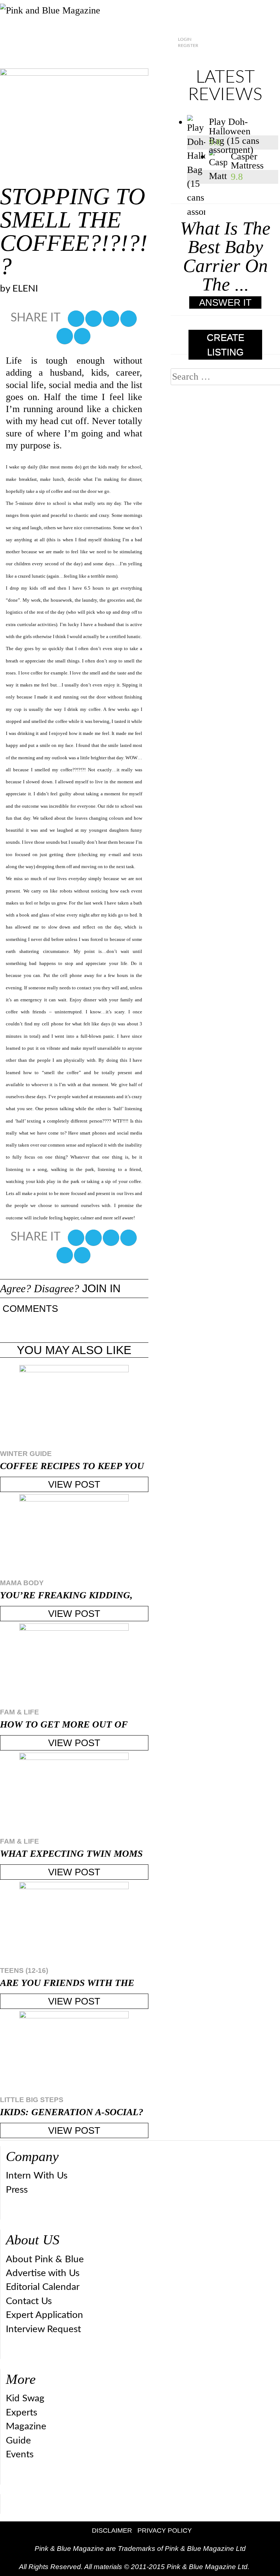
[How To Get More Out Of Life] (74, 1664)
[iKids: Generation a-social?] (74, 2052)
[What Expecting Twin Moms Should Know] (74, 1794)
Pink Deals (176, 59)
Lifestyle (82, 59)
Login (185, 39)
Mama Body (22, 1583)
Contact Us (29, 2301)
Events (20, 2454)
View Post (74, 1484)
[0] (76, 319)
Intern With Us (37, 2176)
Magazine (26, 2426)
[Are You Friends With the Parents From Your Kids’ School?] (74, 1923)
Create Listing (225, 345)
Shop (217, 59)
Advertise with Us (43, 2273)
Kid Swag (25, 2398)
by (19, 289)
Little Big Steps (32, 2100)
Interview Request (43, 2329)
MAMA (32, 59)
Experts (22, 2413)
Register (188, 45)
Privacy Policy (165, 2531)
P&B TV (133, 59)
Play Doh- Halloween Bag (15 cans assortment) (234, 126)
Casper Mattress (247, 161)
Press (17, 2190)
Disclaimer (112, 2531)
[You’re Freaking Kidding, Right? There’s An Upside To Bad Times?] (74, 1535)
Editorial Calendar (43, 2287)
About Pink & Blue (45, 2259)
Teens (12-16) (24, 1970)
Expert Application (44, 2315)
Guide (18, 2441)
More (259, 59)
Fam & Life (20, 1712)
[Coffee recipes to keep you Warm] (74, 1406)
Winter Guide (26, 1454)
